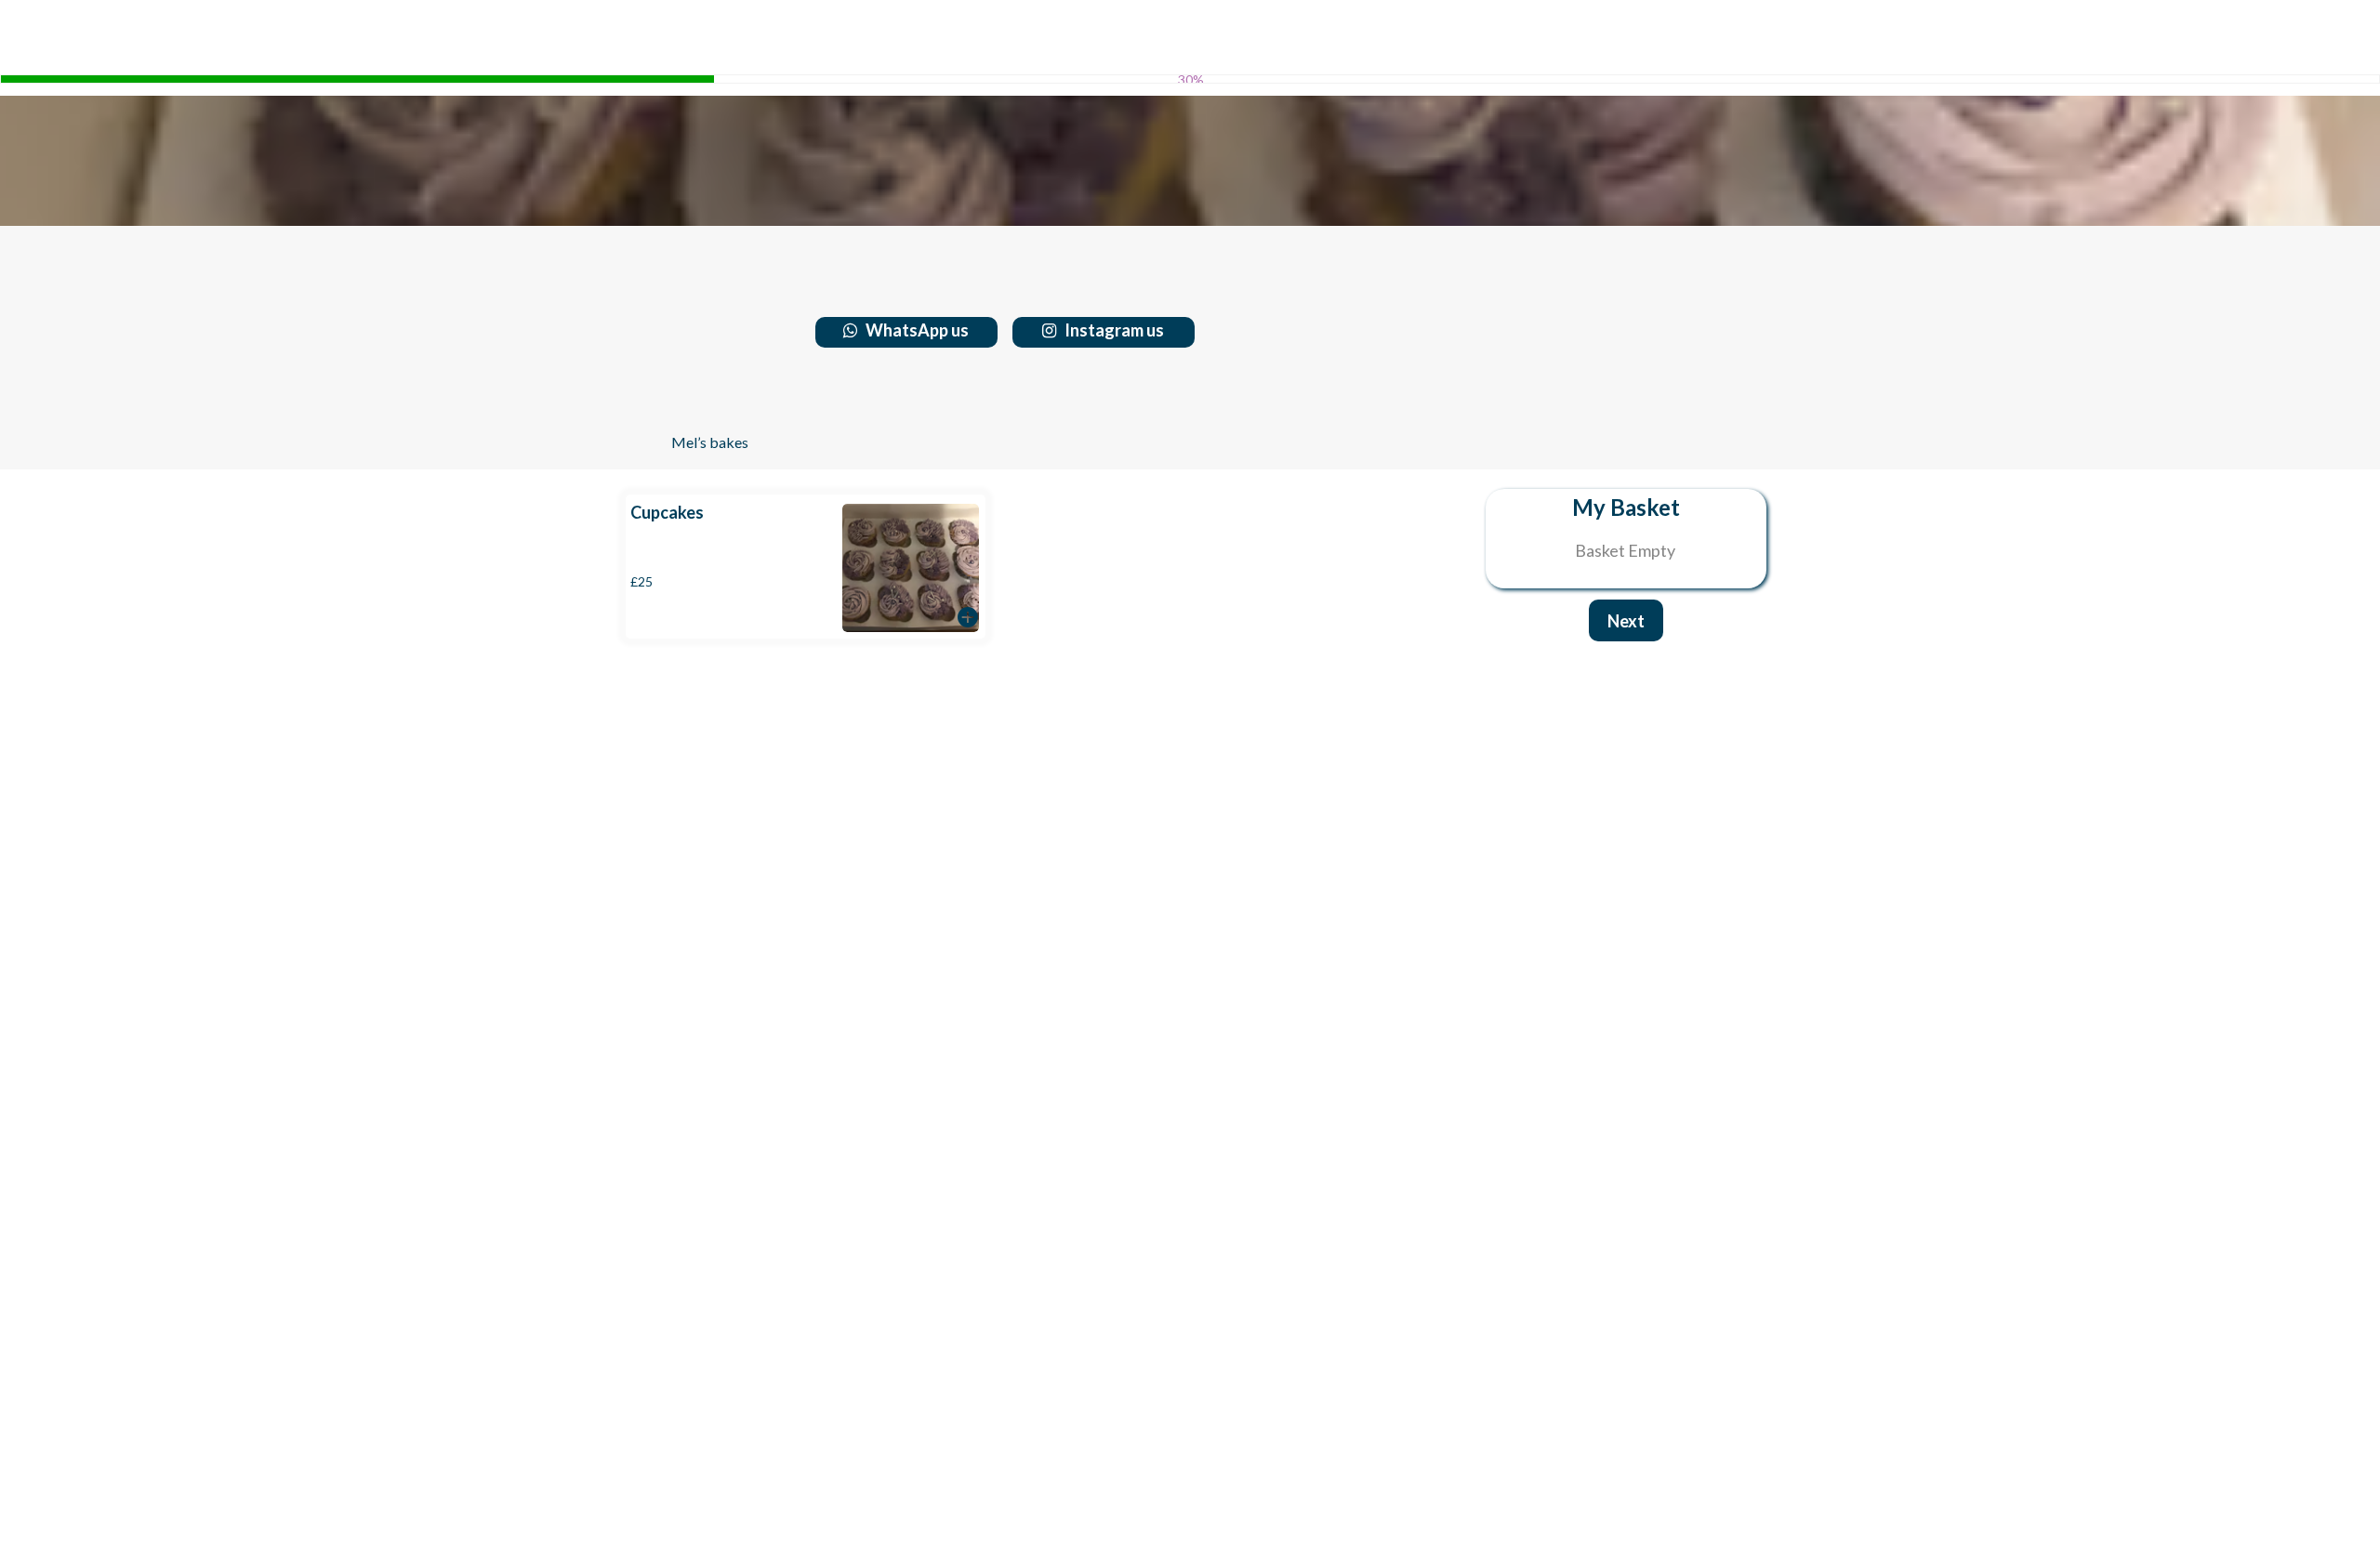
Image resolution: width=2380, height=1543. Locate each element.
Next (1626, 621)
